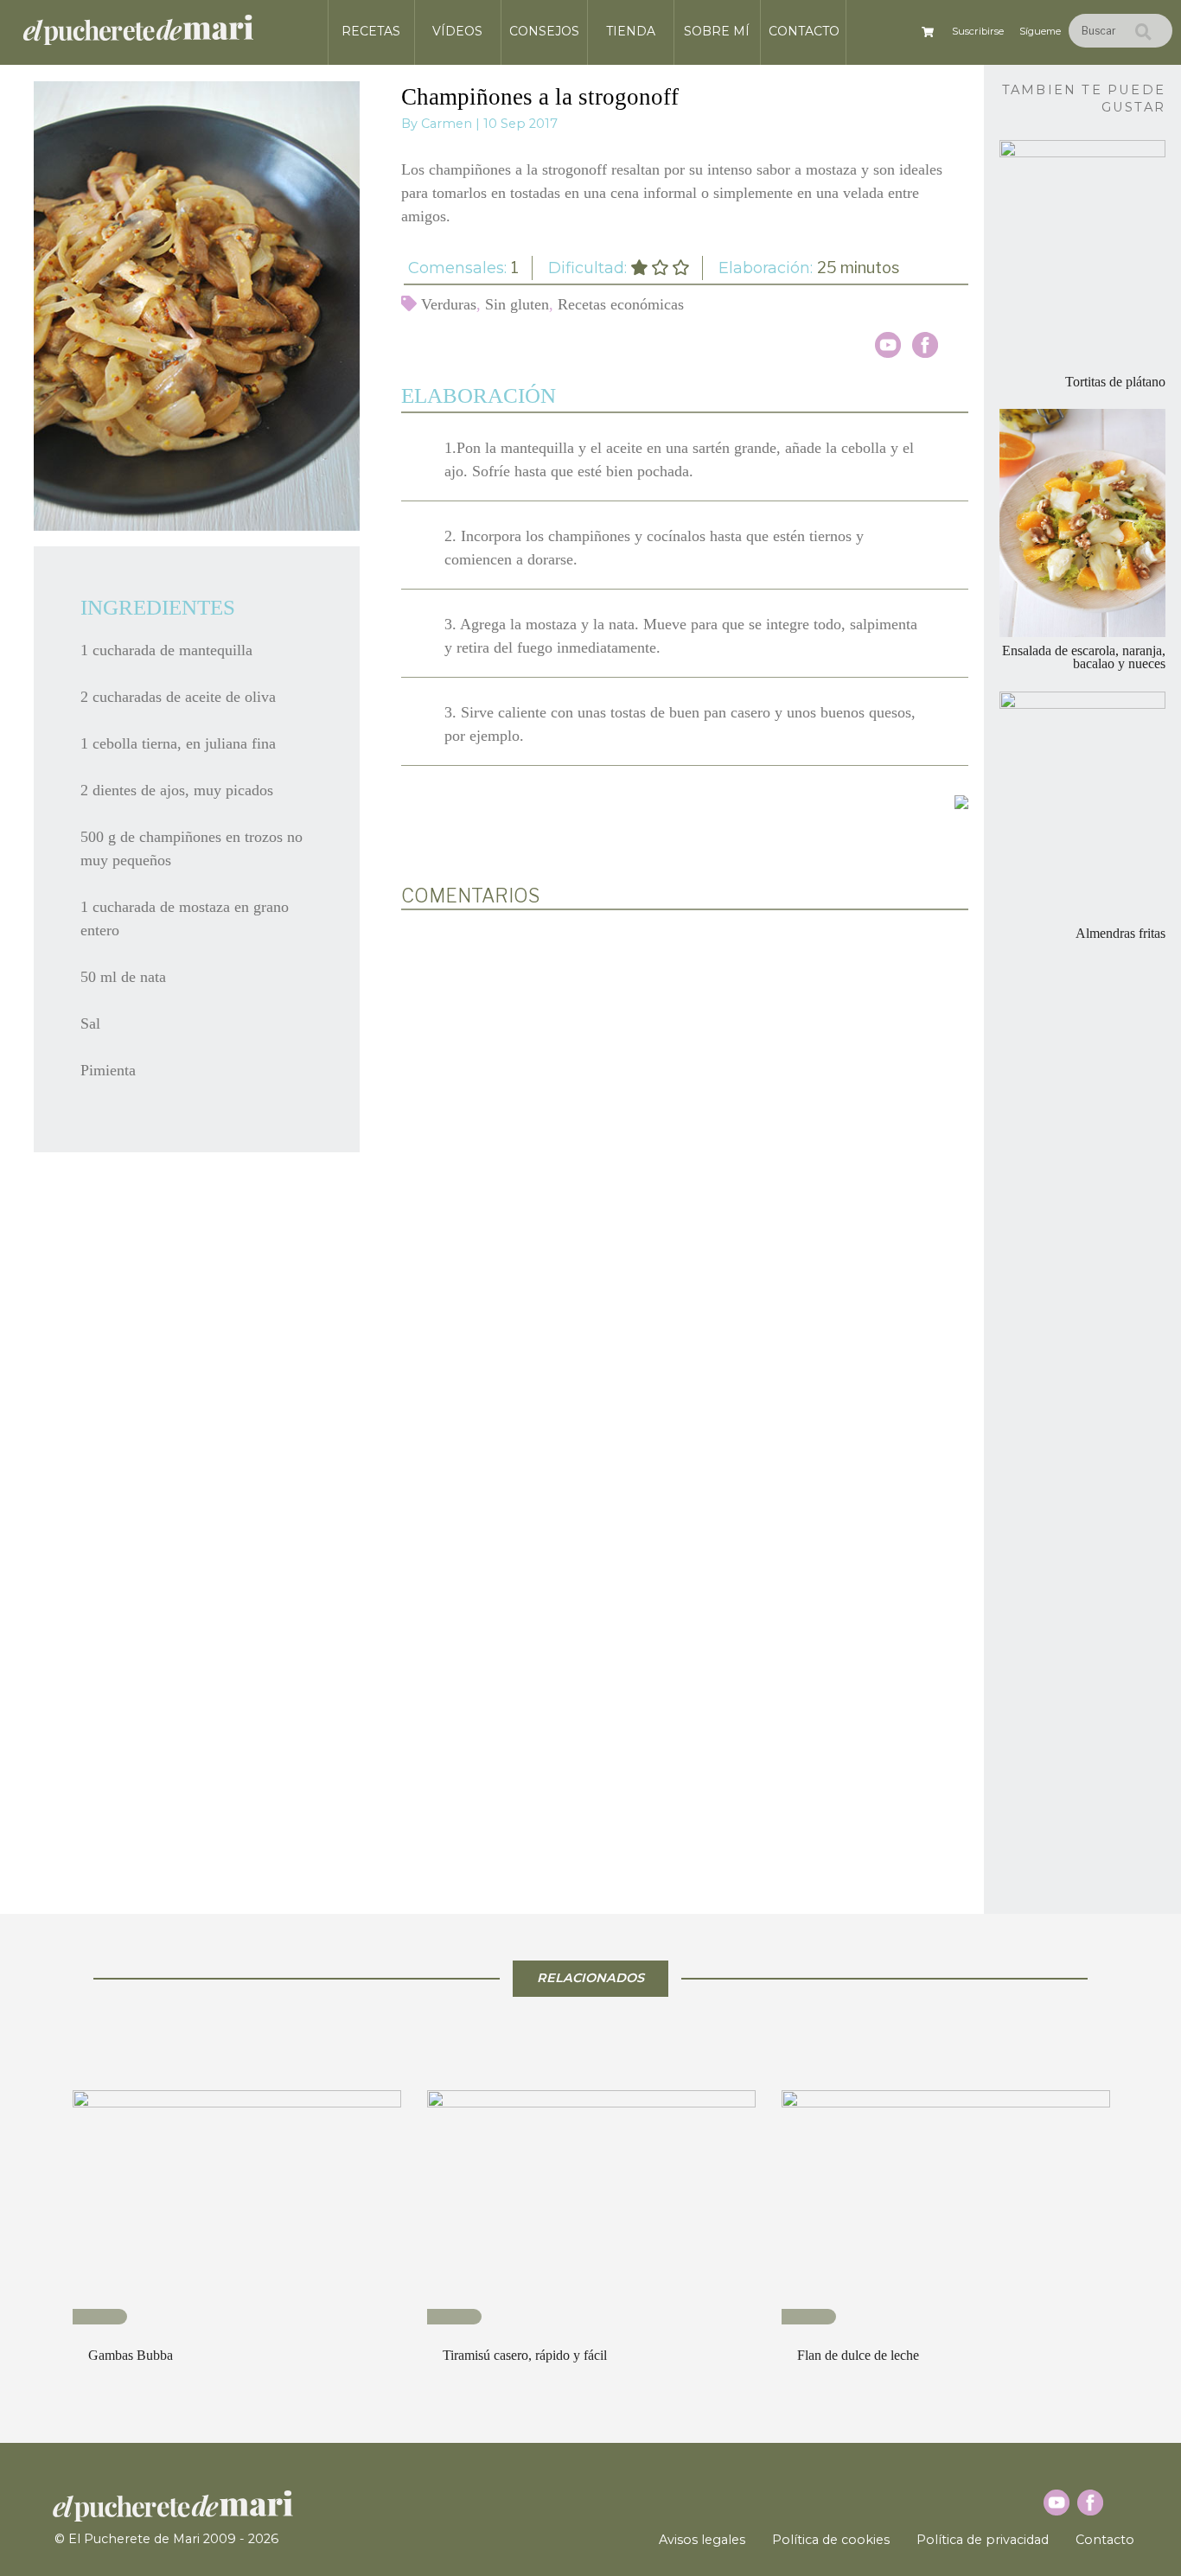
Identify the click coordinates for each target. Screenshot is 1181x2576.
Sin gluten (517, 304)
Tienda (631, 31)
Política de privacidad (983, 2540)
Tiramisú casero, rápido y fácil (525, 2355)
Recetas (371, 31)
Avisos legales (702, 2540)
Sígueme (1040, 31)
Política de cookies (831, 2540)
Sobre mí (717, 31)
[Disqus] (685, 1150)
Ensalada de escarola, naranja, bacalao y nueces (1084, 657)
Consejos (544, 31)
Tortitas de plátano (1115, 382)
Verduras (449, 304)
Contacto (804, 31)
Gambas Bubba (131, 2355)
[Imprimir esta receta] (961, 801)
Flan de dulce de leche (858, 2355)
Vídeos (457, 31)
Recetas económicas (621, 304)
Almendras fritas (1120, 934)
